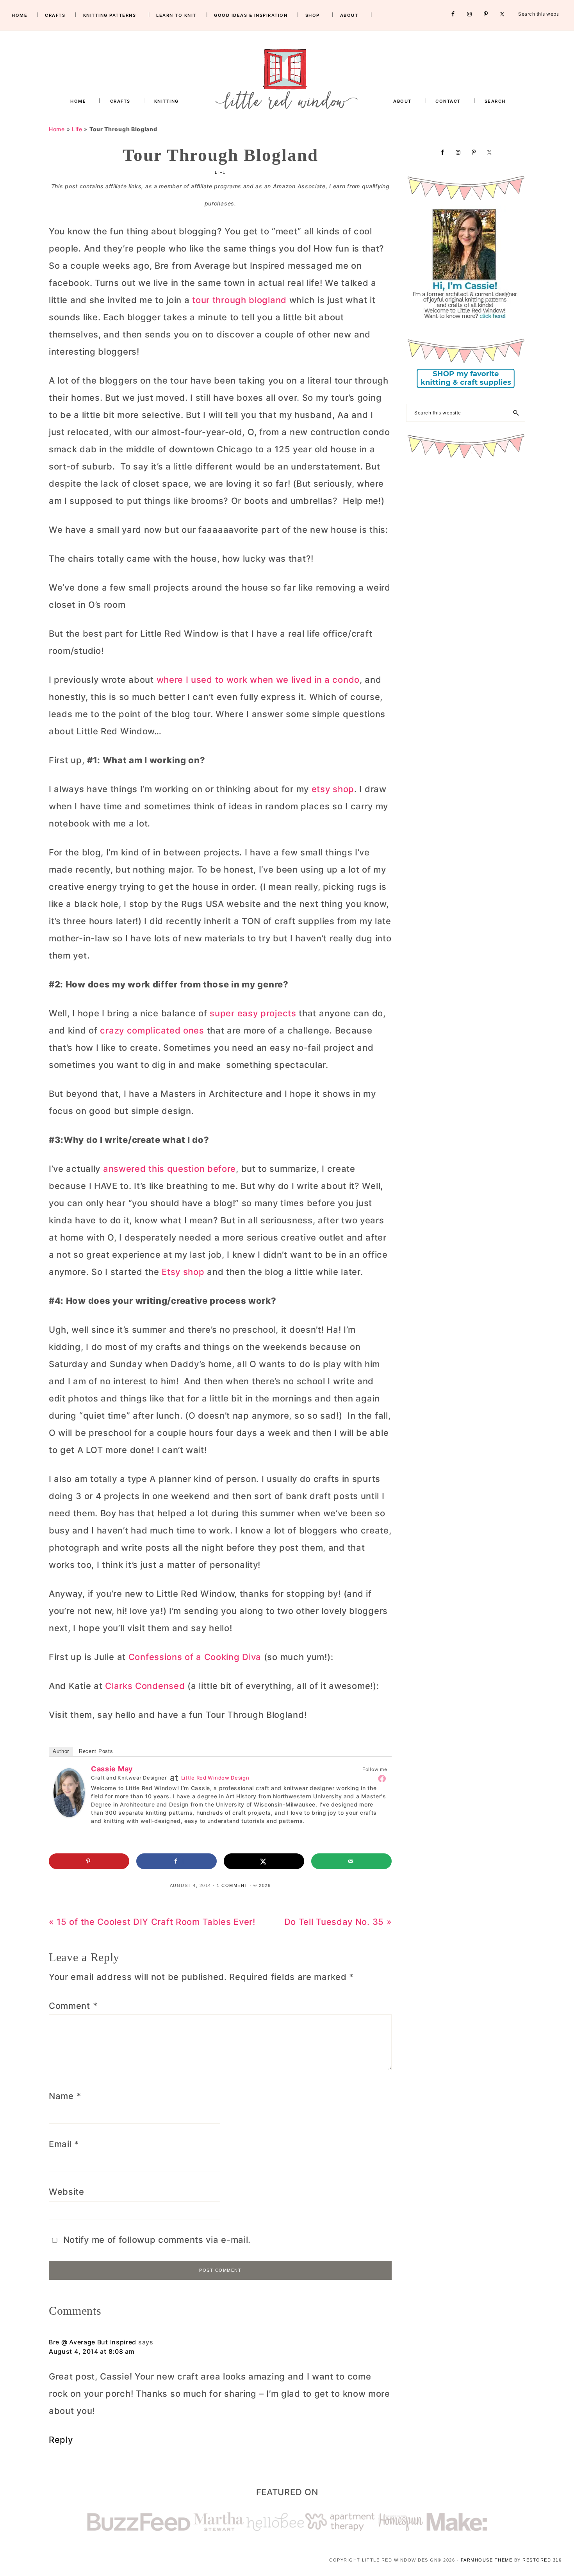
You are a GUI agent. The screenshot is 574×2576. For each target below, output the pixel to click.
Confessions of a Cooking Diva (195, 1657)
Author (61, 1751)
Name (65, 2096)
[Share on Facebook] (176, 1861)
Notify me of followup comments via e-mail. (156, 2240)
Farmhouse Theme (487, 2560)
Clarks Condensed (145, 1686)
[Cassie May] (69, 1777)
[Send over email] (351, 1861)
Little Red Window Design (215, 1778)
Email (64, 2144)
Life (77, 129)
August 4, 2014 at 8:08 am (92, 2351)
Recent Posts (96, 1751)
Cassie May (112, 1769)
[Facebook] (382, 1778)
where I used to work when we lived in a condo (258, 680)
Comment (73, 2006)
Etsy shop (184, 1272)
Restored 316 (542, 2560)
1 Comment (232, 1885)
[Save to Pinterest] (89, 1861)
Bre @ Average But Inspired (93, 2342)
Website (67, 2192)
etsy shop (333, 789)
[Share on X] (264, 1861)
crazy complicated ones (152, 1030)
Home (57, 129)
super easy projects (254, 1013)
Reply (61, 2440)
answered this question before (169, 1169)
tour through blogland (239, 300)
